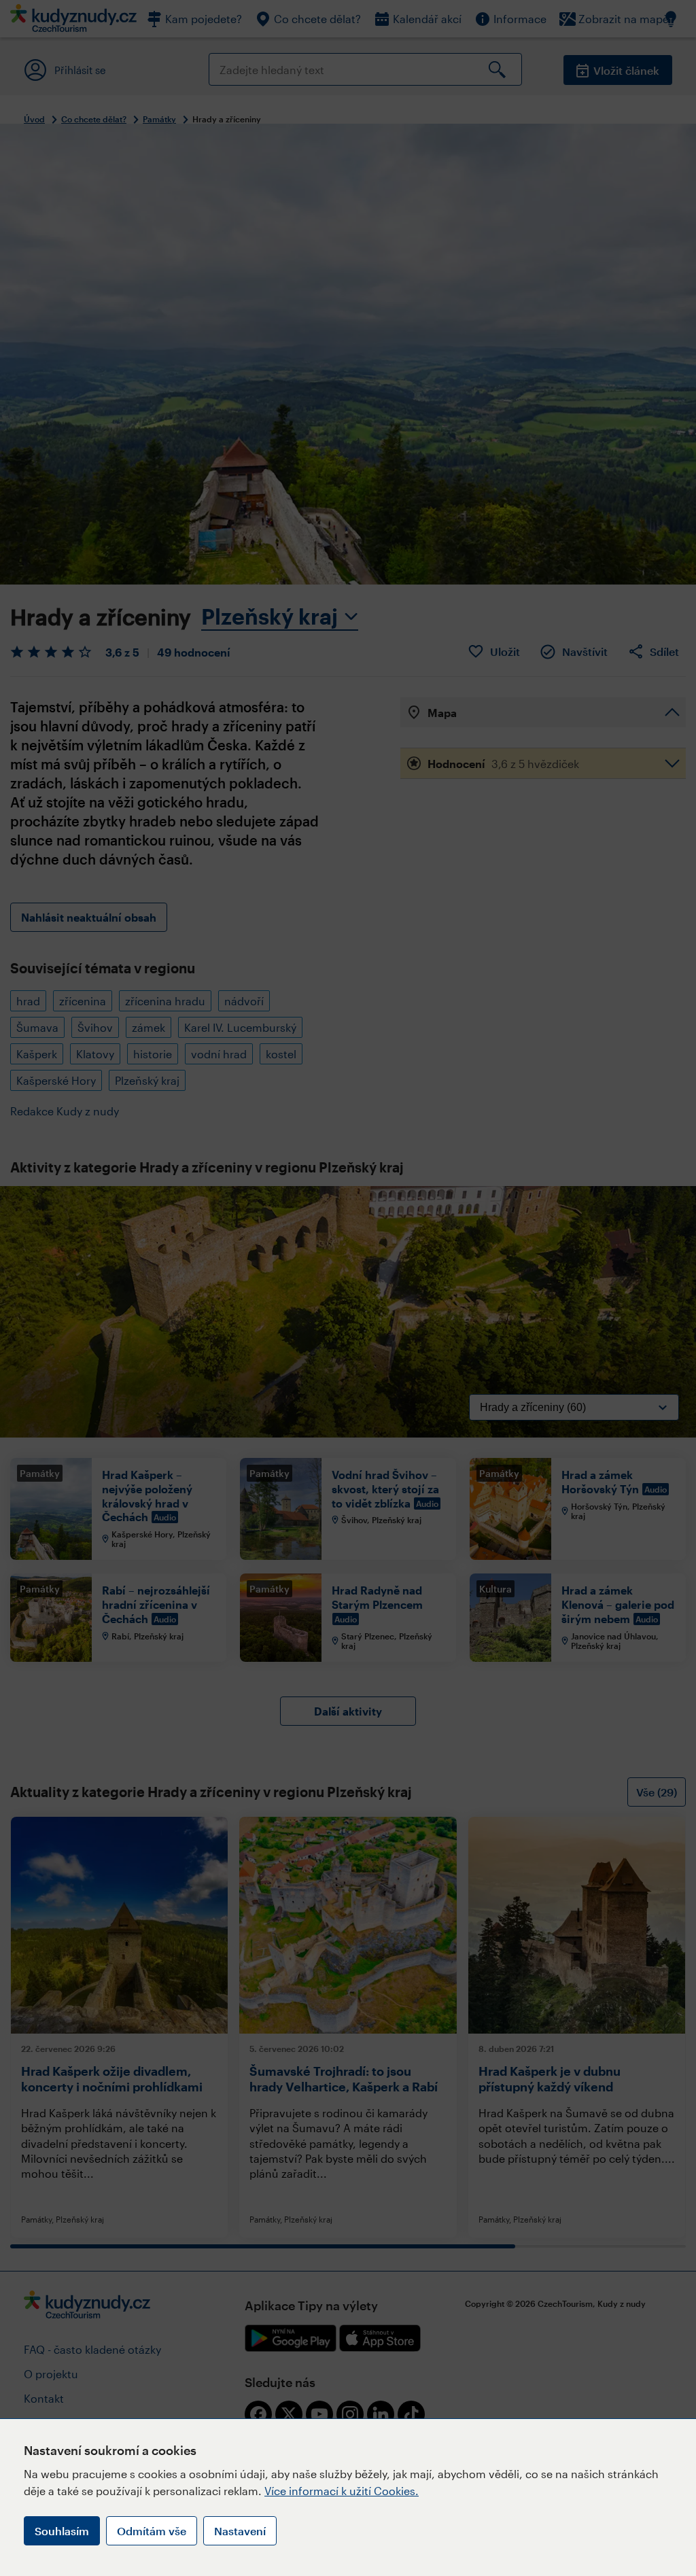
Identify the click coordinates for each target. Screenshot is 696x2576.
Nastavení (240, 2531)
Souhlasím (62, 2531)
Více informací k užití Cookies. (342, 2491)
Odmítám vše (152, 2531)
